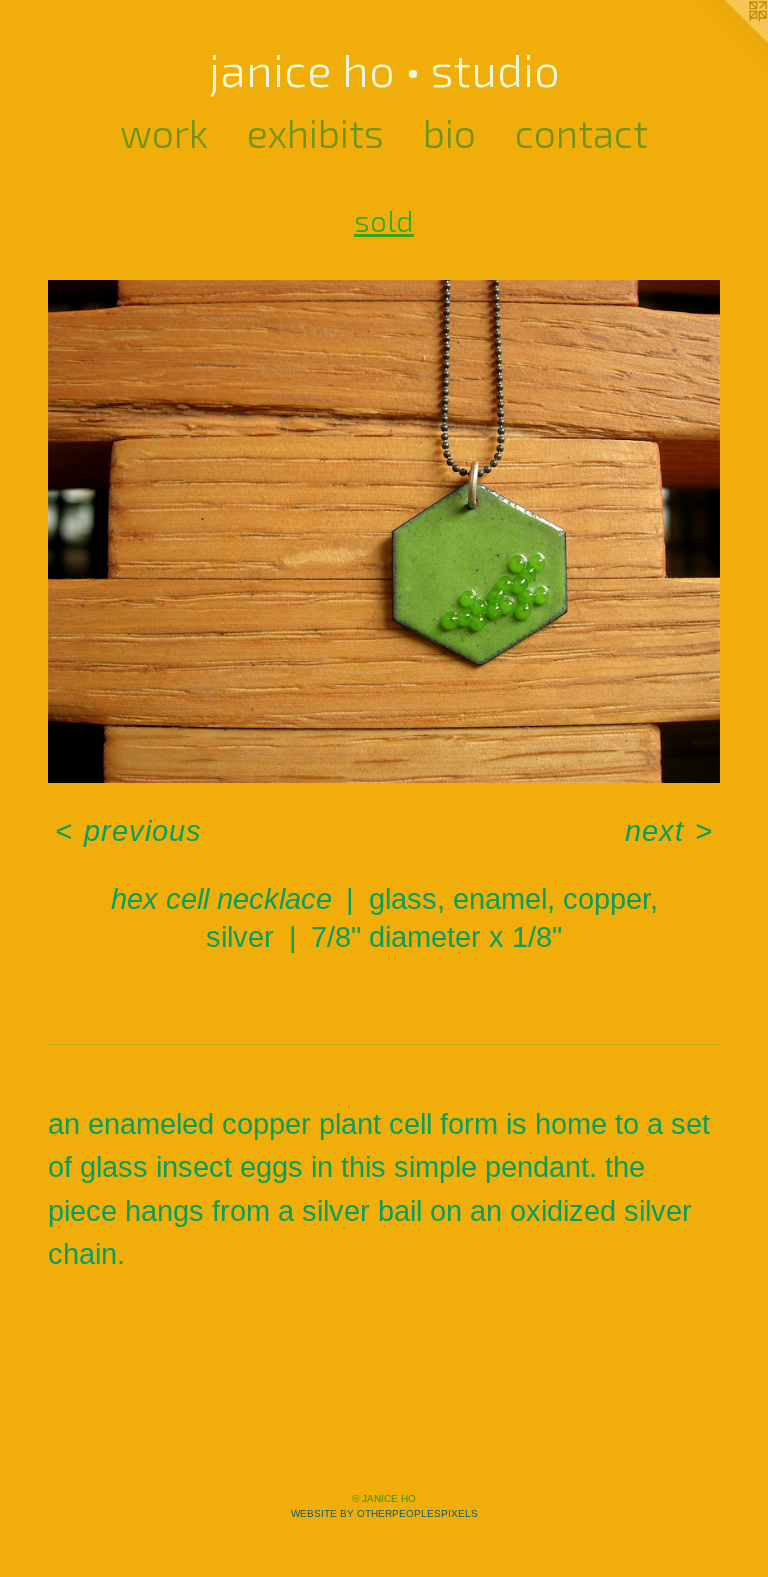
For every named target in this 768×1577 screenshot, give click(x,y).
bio (449, 132)
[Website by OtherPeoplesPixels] (728, 40)
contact (581, 132)
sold (384, 220)
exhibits (315, 132)
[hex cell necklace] (384, 531)
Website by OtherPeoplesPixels (384, 1513)
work (164, 132)
